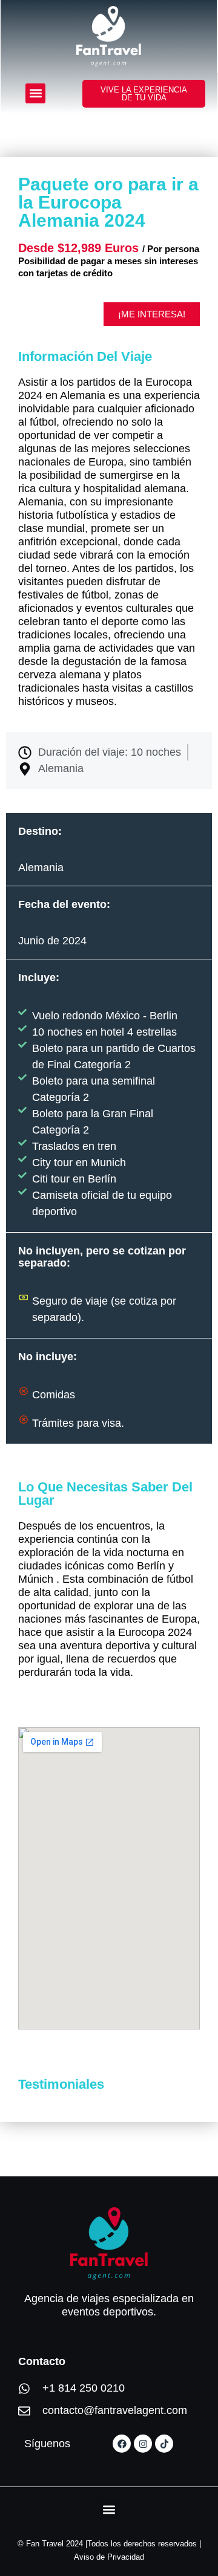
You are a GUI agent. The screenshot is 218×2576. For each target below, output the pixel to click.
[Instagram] (143, 2444)
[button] (35, 93)
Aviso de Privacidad (109, 2557)
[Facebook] (122, 2444)
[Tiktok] (164, 2444)
